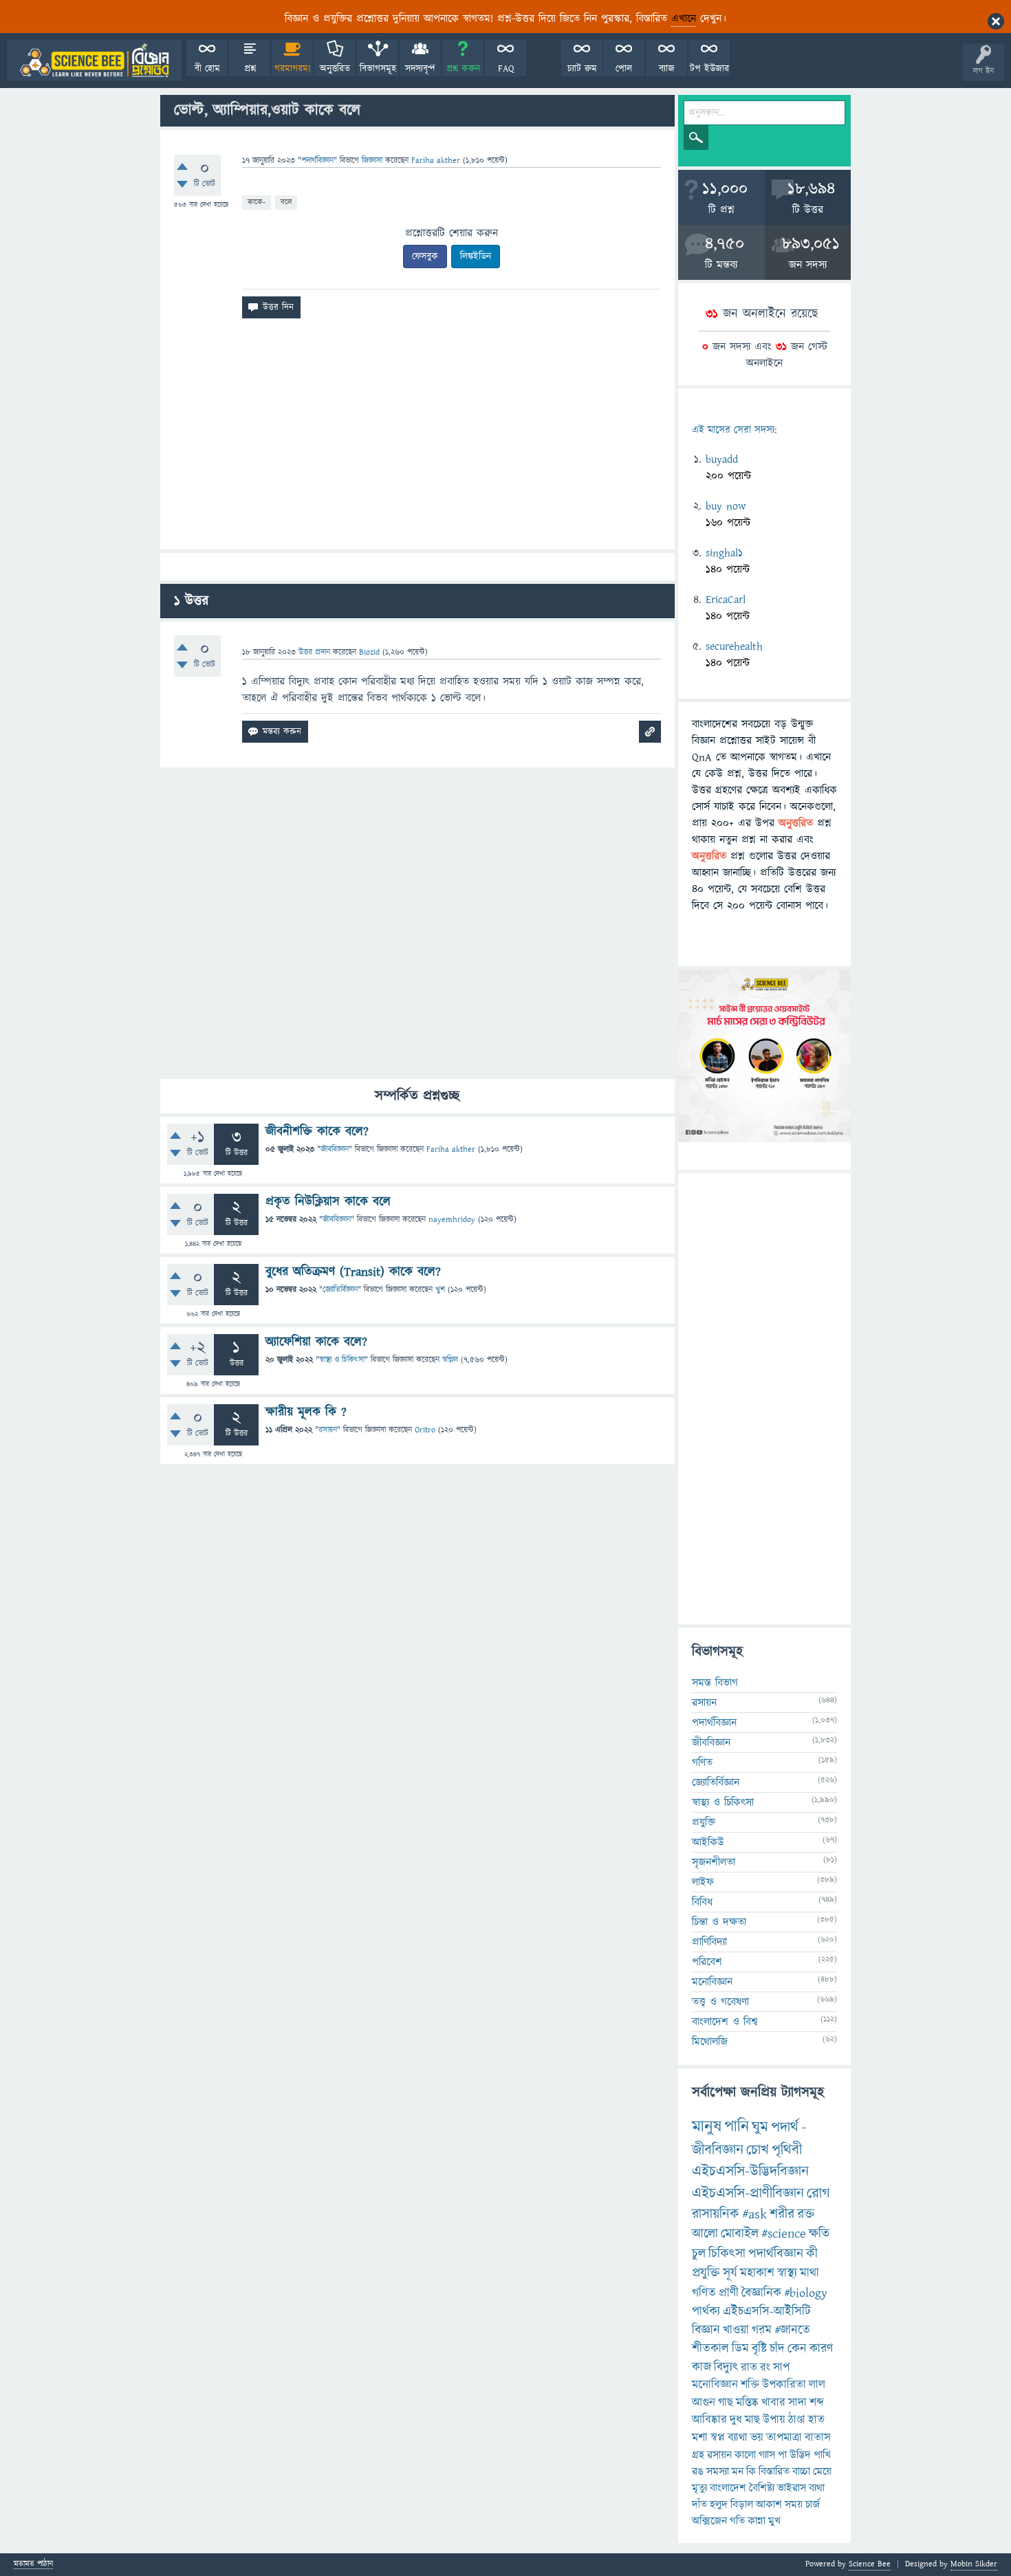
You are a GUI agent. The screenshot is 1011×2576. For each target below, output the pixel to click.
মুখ (774, 2521)
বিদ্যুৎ (726, 2367)
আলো (705, 2234)
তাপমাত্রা (784, 2438)
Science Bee (870, 2564)
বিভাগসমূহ (378, 69)
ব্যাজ (667, 69)
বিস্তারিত (774, 2471)
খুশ (440, 1290)
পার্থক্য (706, 2312)
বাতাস (818, 2438)
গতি (737, 2521)
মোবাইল (740, 2234)
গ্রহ (698, 2455)
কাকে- (257, 202)
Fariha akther (451, 1149)
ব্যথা (817, 2488)
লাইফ (703, 1882)
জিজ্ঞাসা (373, 161)
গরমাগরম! (293, 69)
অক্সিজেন (709, 2521)
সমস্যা (718, 2471)
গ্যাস (767, 2455)
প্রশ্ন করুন (463, 69)
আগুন (704, 2403)
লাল (817, 2385)
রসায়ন (328, 1430)
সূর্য (730, 2273)
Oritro (425, 1430)
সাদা (797, 2403)
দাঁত (699, 2504)
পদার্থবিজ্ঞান (317, 161)
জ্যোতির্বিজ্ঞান (340, 1290)
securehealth (734, 646)
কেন (797, 2349)
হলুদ (719, 2504)
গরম (762, 2330)
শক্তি (750, 2385)
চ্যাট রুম (582, 69)
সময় (794, 2504)
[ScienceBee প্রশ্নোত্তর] (94, 60)
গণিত (702, 1762)
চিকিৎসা (727, 2254)
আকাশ (769, 2504)
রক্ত (806, 2214)
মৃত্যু (699, 2488)
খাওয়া (736, 2330)
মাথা (809, 2273)
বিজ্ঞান (706, 2330)
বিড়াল (742, 2504)
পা (782, 2455)
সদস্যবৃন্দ (420, 69)
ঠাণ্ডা (797, 2420)
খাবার (773, 2403)
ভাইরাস (792, 2488)
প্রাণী (729, 2293)
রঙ (698, 2471)
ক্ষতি (819, 2234)
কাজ (702, 2367)
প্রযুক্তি (704, 1822)
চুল (699, 2254)
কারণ (821, 2349)
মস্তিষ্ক (747, 2403)
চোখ (758, 2150)
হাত (816, 2420)
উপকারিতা (784, 2385)
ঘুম (760, 2127)
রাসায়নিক (716, 2214)
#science (784, 2234)
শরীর (782, 2214)
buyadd (722, 459)
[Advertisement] (417, 439)
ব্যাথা (738, 2438)
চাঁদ (777, 2349)
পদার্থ (785, 2127)
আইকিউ (708, 1842)
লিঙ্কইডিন (476, 256)
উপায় (774, 2420)
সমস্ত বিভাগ (715, 1683)
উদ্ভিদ (800, 2455)
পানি (737, 2127)
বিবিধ (702, 1902)
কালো (745, 2455)
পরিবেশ (707, 1962)
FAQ (506, 69)
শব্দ (817, 2403)
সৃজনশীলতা (714, 1862)
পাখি (822, 2455)
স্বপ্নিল (450, 1360)
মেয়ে (822, 2471)
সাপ (781, 2368)
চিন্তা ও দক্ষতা (719, 1922)
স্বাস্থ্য (787, 2273)
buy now (726, 506)
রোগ (818, 2193)
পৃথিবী (787, 2150)
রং (765, 2368)
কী (812, 2254)
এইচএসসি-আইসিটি (767, 2312)
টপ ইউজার (709, 69)
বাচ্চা (801, 2471)
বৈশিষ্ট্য (762, 2488)
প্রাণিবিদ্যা (709, 1942)
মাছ (752, 2420)
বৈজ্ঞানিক (761, 2293)
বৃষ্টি (759, 2349)
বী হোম (207, 69)
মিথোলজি (710, 2042)
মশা (700, 2438)
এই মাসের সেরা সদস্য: (734, 430)
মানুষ (707, 2127)
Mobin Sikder (974, 2564)
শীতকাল (710, 2349)
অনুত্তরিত (335, 69)
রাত (749, 2368)
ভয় (757, 2438)
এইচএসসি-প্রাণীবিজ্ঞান (748, 2193)
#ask (754, 2214)
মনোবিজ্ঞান (712, 1982)
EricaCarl (726, 600)
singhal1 (724, 553)
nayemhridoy (452, 1220)
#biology (806, 2293)
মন (738, 2471)
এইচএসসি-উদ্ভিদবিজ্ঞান (750, 2171)
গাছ (726, 2403)
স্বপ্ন (718, 2438)
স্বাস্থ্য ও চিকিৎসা (342, 1360)
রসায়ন (719, 2455)
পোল (624, 69)
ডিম (740, 2349)
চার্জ (813, 2504)
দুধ (736, 2420)
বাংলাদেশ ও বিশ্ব (725, 2022)
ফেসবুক (425, 256)
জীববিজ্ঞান (335, 1149)
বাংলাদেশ (728, 2488)
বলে (286, 202)
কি (751, 2471)
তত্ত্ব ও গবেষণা (720, 2002)
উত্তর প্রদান (314, 652)
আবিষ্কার (709, 2420)
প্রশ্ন (250, 69)
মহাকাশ (757, 2273)
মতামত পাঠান (33, 2565)
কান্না (757, 2521)
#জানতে (792, 2330)
